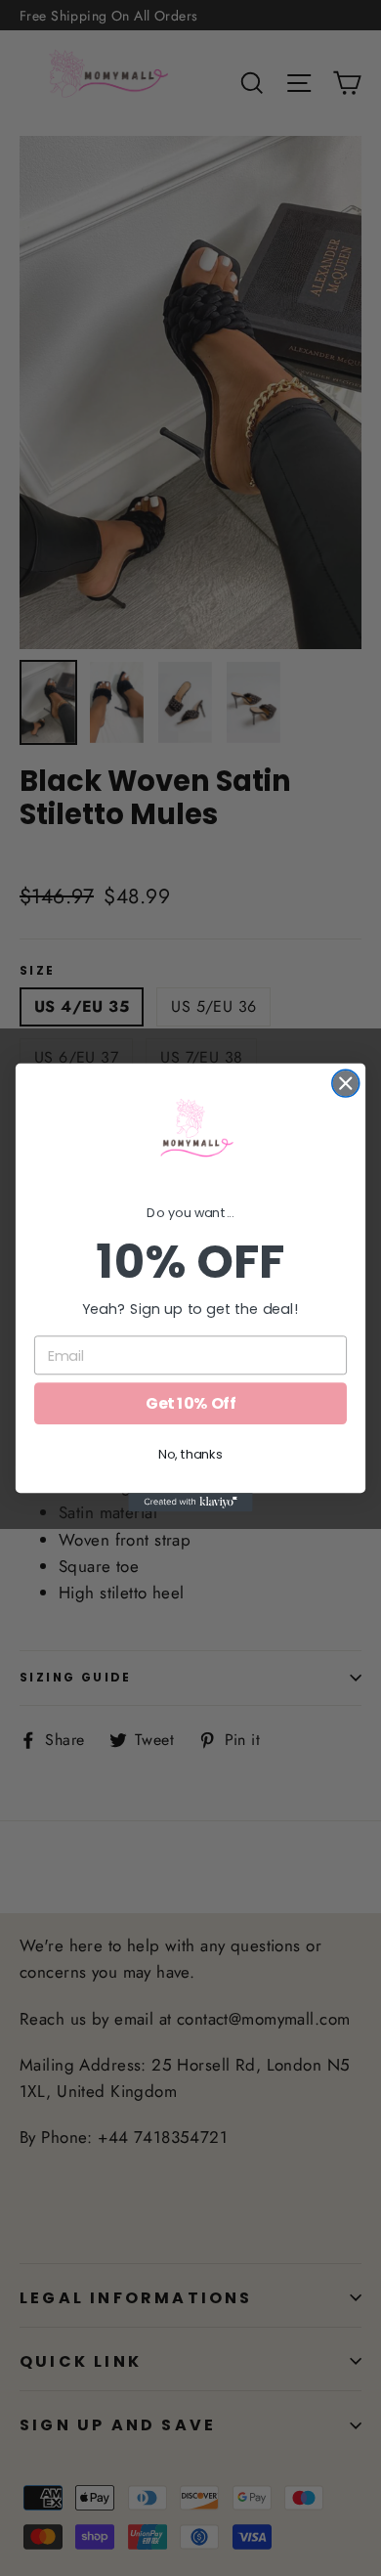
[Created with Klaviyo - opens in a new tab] (190, 1503)
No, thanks (190, 1455)
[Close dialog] (346, 1083)
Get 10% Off (190, 1404)
